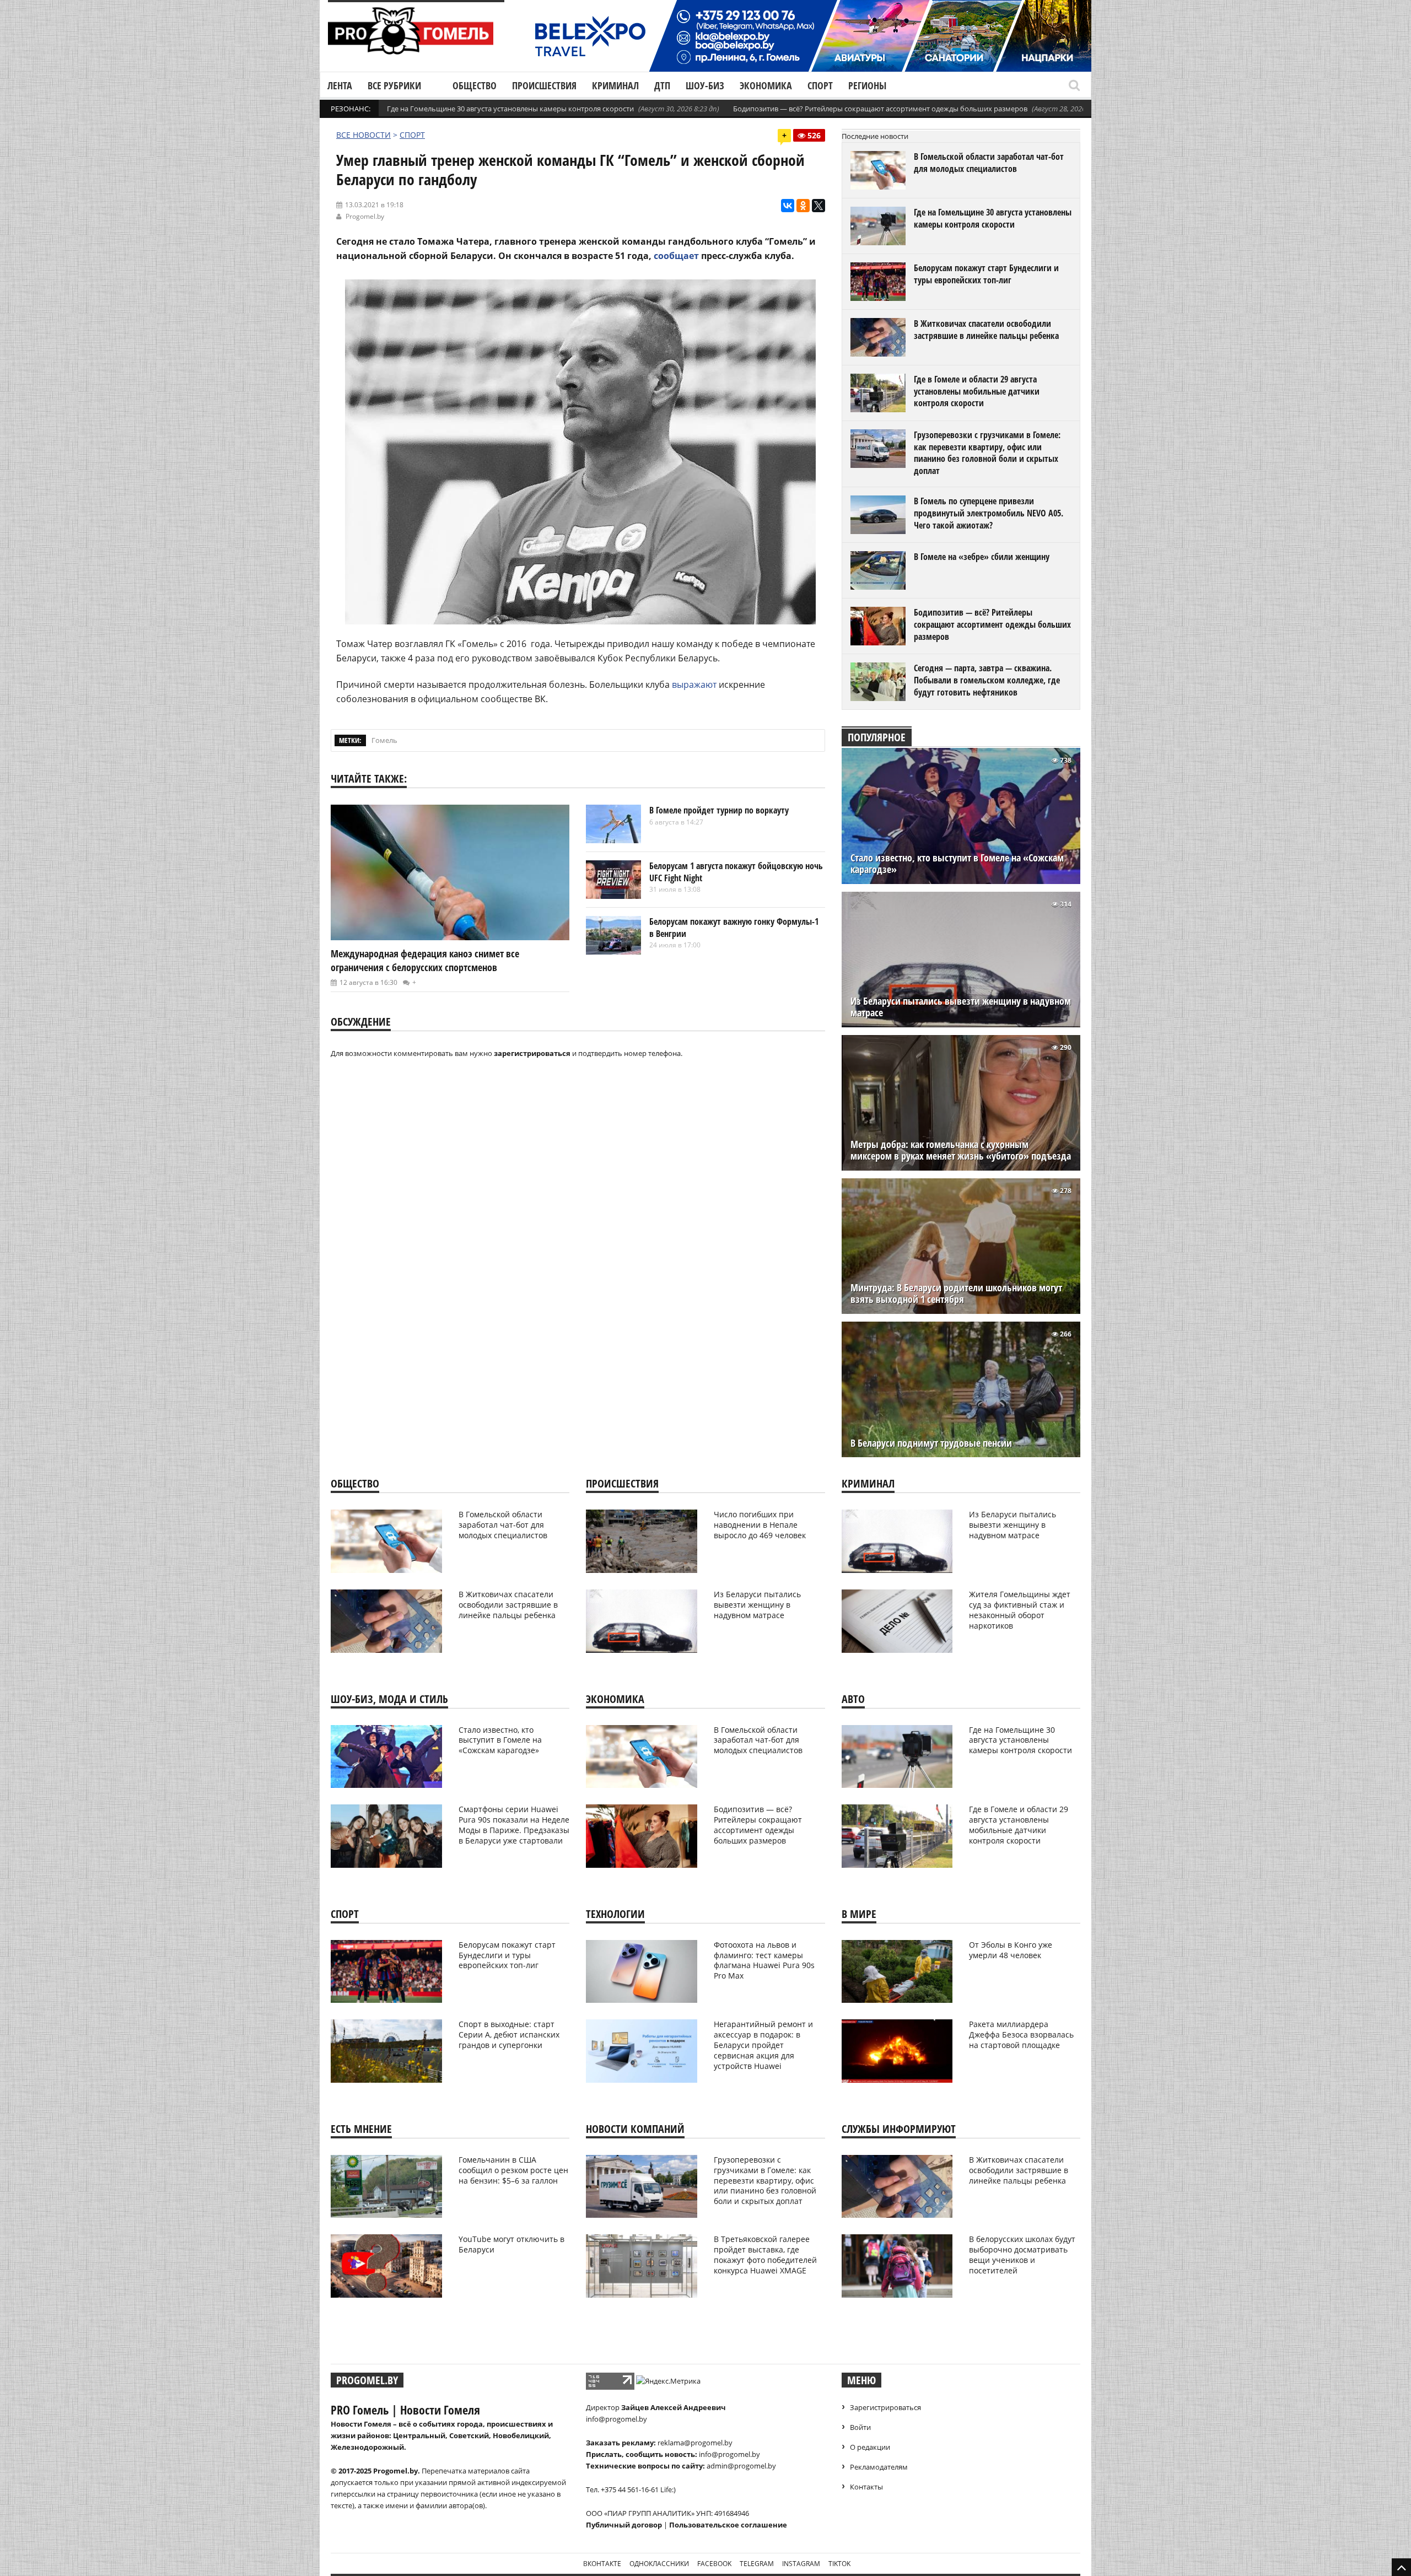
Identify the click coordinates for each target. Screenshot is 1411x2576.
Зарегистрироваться (885, 2407)
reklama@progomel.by (695, 2443)
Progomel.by (365, 216)
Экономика (766, 85)
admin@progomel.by (741, 2466)
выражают (694, 685)
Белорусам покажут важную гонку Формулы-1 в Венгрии (734, 928)
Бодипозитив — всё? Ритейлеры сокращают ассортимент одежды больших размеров (880, 109)
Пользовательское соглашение (728, 2525)
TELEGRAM (757, 2564)
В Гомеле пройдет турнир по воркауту (719, 810)
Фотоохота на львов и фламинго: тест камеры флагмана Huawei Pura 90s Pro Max (764, 1960)
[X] (818, 206)
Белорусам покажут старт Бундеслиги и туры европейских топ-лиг (986, 274)
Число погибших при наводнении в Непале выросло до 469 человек (760, 1525)
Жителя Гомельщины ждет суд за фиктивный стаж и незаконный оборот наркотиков (1020, 1610)
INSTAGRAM (801, 2564)
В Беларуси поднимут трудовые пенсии (931, 1443)
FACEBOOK (714, 2564)
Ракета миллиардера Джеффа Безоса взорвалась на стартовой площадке (1021, 2035)
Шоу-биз (705, 85)
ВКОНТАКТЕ (602, 2564)
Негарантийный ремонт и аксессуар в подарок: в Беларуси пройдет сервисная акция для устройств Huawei (763, 2045)
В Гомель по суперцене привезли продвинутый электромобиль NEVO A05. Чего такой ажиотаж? (989, 513)
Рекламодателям (879, 2467)
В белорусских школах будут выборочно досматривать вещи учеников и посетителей (1022, 2255)
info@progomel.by (616, 2419)
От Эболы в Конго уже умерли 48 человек (1011, 1950)
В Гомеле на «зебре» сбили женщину (982, 557)
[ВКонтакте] (788, 206)
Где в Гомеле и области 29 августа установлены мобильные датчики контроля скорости (977, 391)
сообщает (676, 256)
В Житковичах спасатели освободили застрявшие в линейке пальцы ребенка (986, 330)
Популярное (877, 737)
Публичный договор (624, 2525)
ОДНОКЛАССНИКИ (659, 2564)
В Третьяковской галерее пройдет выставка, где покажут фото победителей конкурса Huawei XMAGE (765, 2255)
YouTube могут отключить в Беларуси (511, 2244)
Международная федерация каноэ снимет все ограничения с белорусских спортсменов (425, 960)
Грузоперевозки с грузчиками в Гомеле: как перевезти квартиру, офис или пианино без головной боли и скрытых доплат (987, 453)
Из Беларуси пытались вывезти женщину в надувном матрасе (961, 1007)
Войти (860, 2427)
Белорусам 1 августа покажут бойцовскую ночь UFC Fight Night (736, 872)
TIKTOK (839, 2564)
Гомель (384, 740)
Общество (475, 85)
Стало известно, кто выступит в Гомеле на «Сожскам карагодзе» (957, 864)
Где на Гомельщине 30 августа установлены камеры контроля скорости (510, 109)
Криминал (615, 85)
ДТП (662, 85)
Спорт (820, 85)
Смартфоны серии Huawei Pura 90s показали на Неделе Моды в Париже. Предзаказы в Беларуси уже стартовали (514, 1825)
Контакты (866, 2487)
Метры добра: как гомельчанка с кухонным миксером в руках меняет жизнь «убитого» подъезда (961, 1150)
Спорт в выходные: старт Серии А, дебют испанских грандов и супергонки (509, 2035)
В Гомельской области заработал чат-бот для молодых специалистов (989, 163)
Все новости (363, 135)
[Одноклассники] (803, 206)
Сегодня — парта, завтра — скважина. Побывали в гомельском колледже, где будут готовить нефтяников (987, 680)
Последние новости (875, 136)
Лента (340, 85)
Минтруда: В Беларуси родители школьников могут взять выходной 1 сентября (956, 1294)
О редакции (870, 2447)
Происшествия (544, 85)
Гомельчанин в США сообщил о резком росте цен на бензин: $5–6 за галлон (513, 2170)
